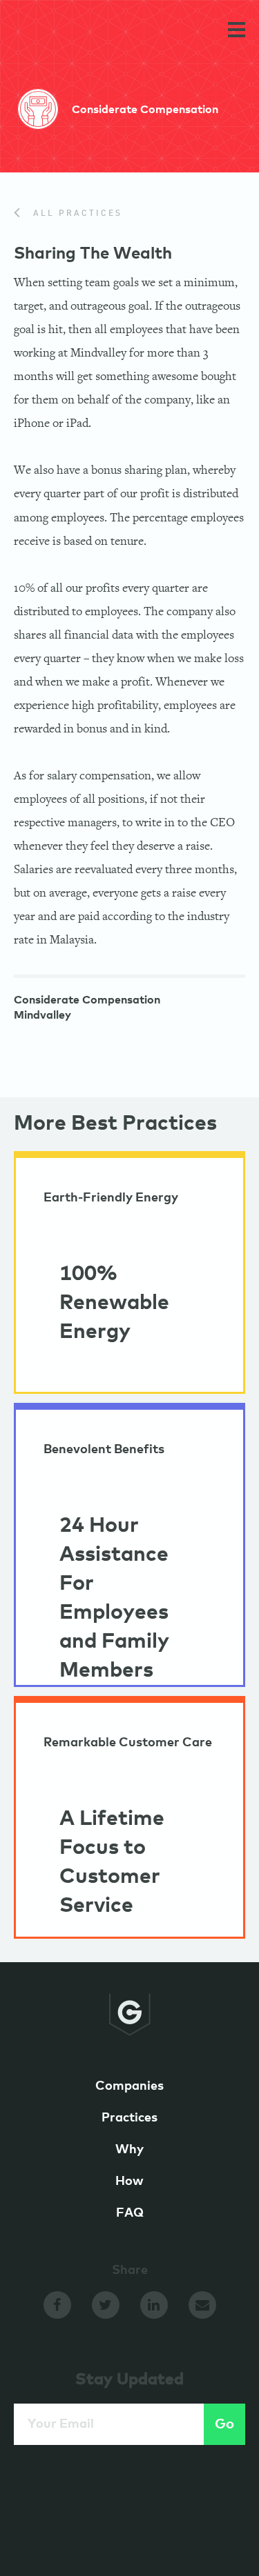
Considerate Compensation (87, 1000)
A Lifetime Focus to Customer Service (112, 1862)
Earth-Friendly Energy (111, 1198)
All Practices (76, 214)
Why (129, 2150)
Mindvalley (42, 1015)
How (129, 2181)
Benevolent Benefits (104, 1450)
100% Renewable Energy (114, 1303)
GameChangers (61, 32)
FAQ (130, 2213)
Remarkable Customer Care (128, 1743)
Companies (129, 2086)
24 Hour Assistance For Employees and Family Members (114, 1598)
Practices (129, 2118)
